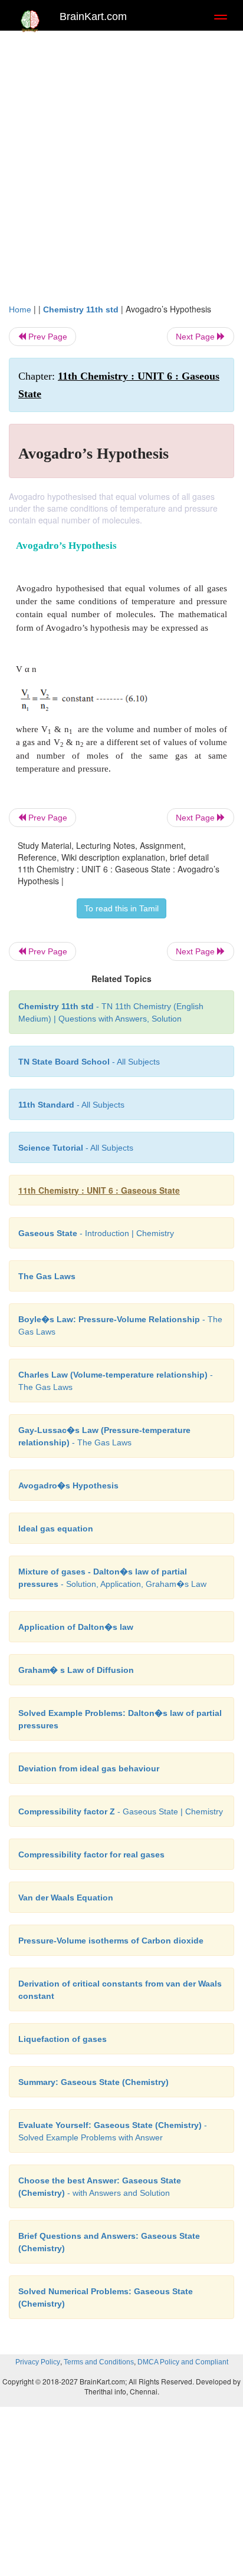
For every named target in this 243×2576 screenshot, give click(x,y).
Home (20, 309)
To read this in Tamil (121, 908)
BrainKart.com (93, 17)
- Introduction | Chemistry (96, 1233)
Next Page (196, 337)
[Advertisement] (121, 164)
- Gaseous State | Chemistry (121, 1811)
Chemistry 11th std (81, 309)
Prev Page (47, 337)
